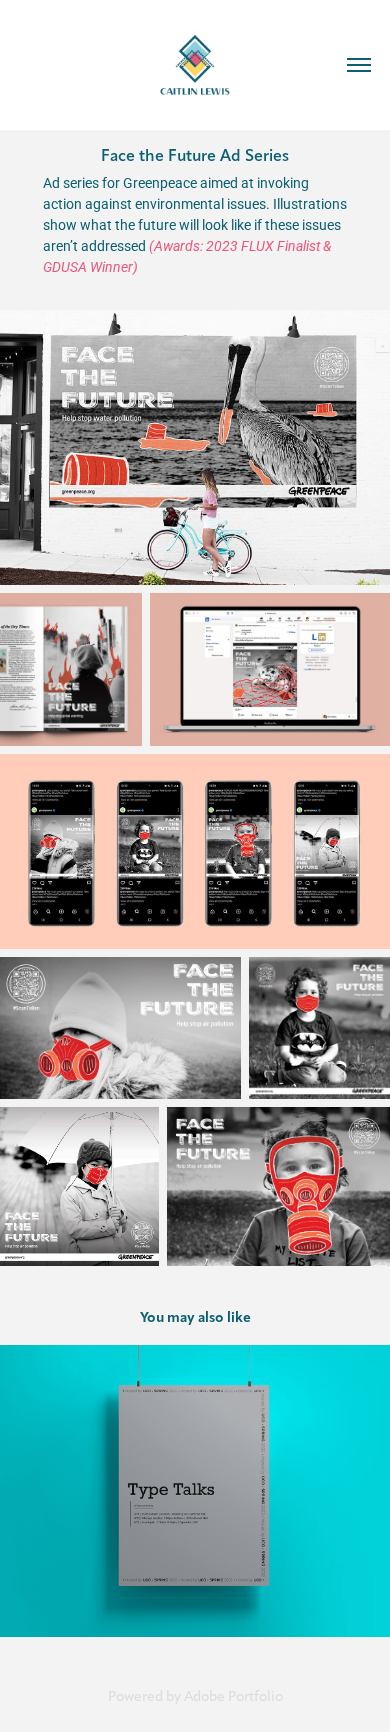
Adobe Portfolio (233, 1696)
